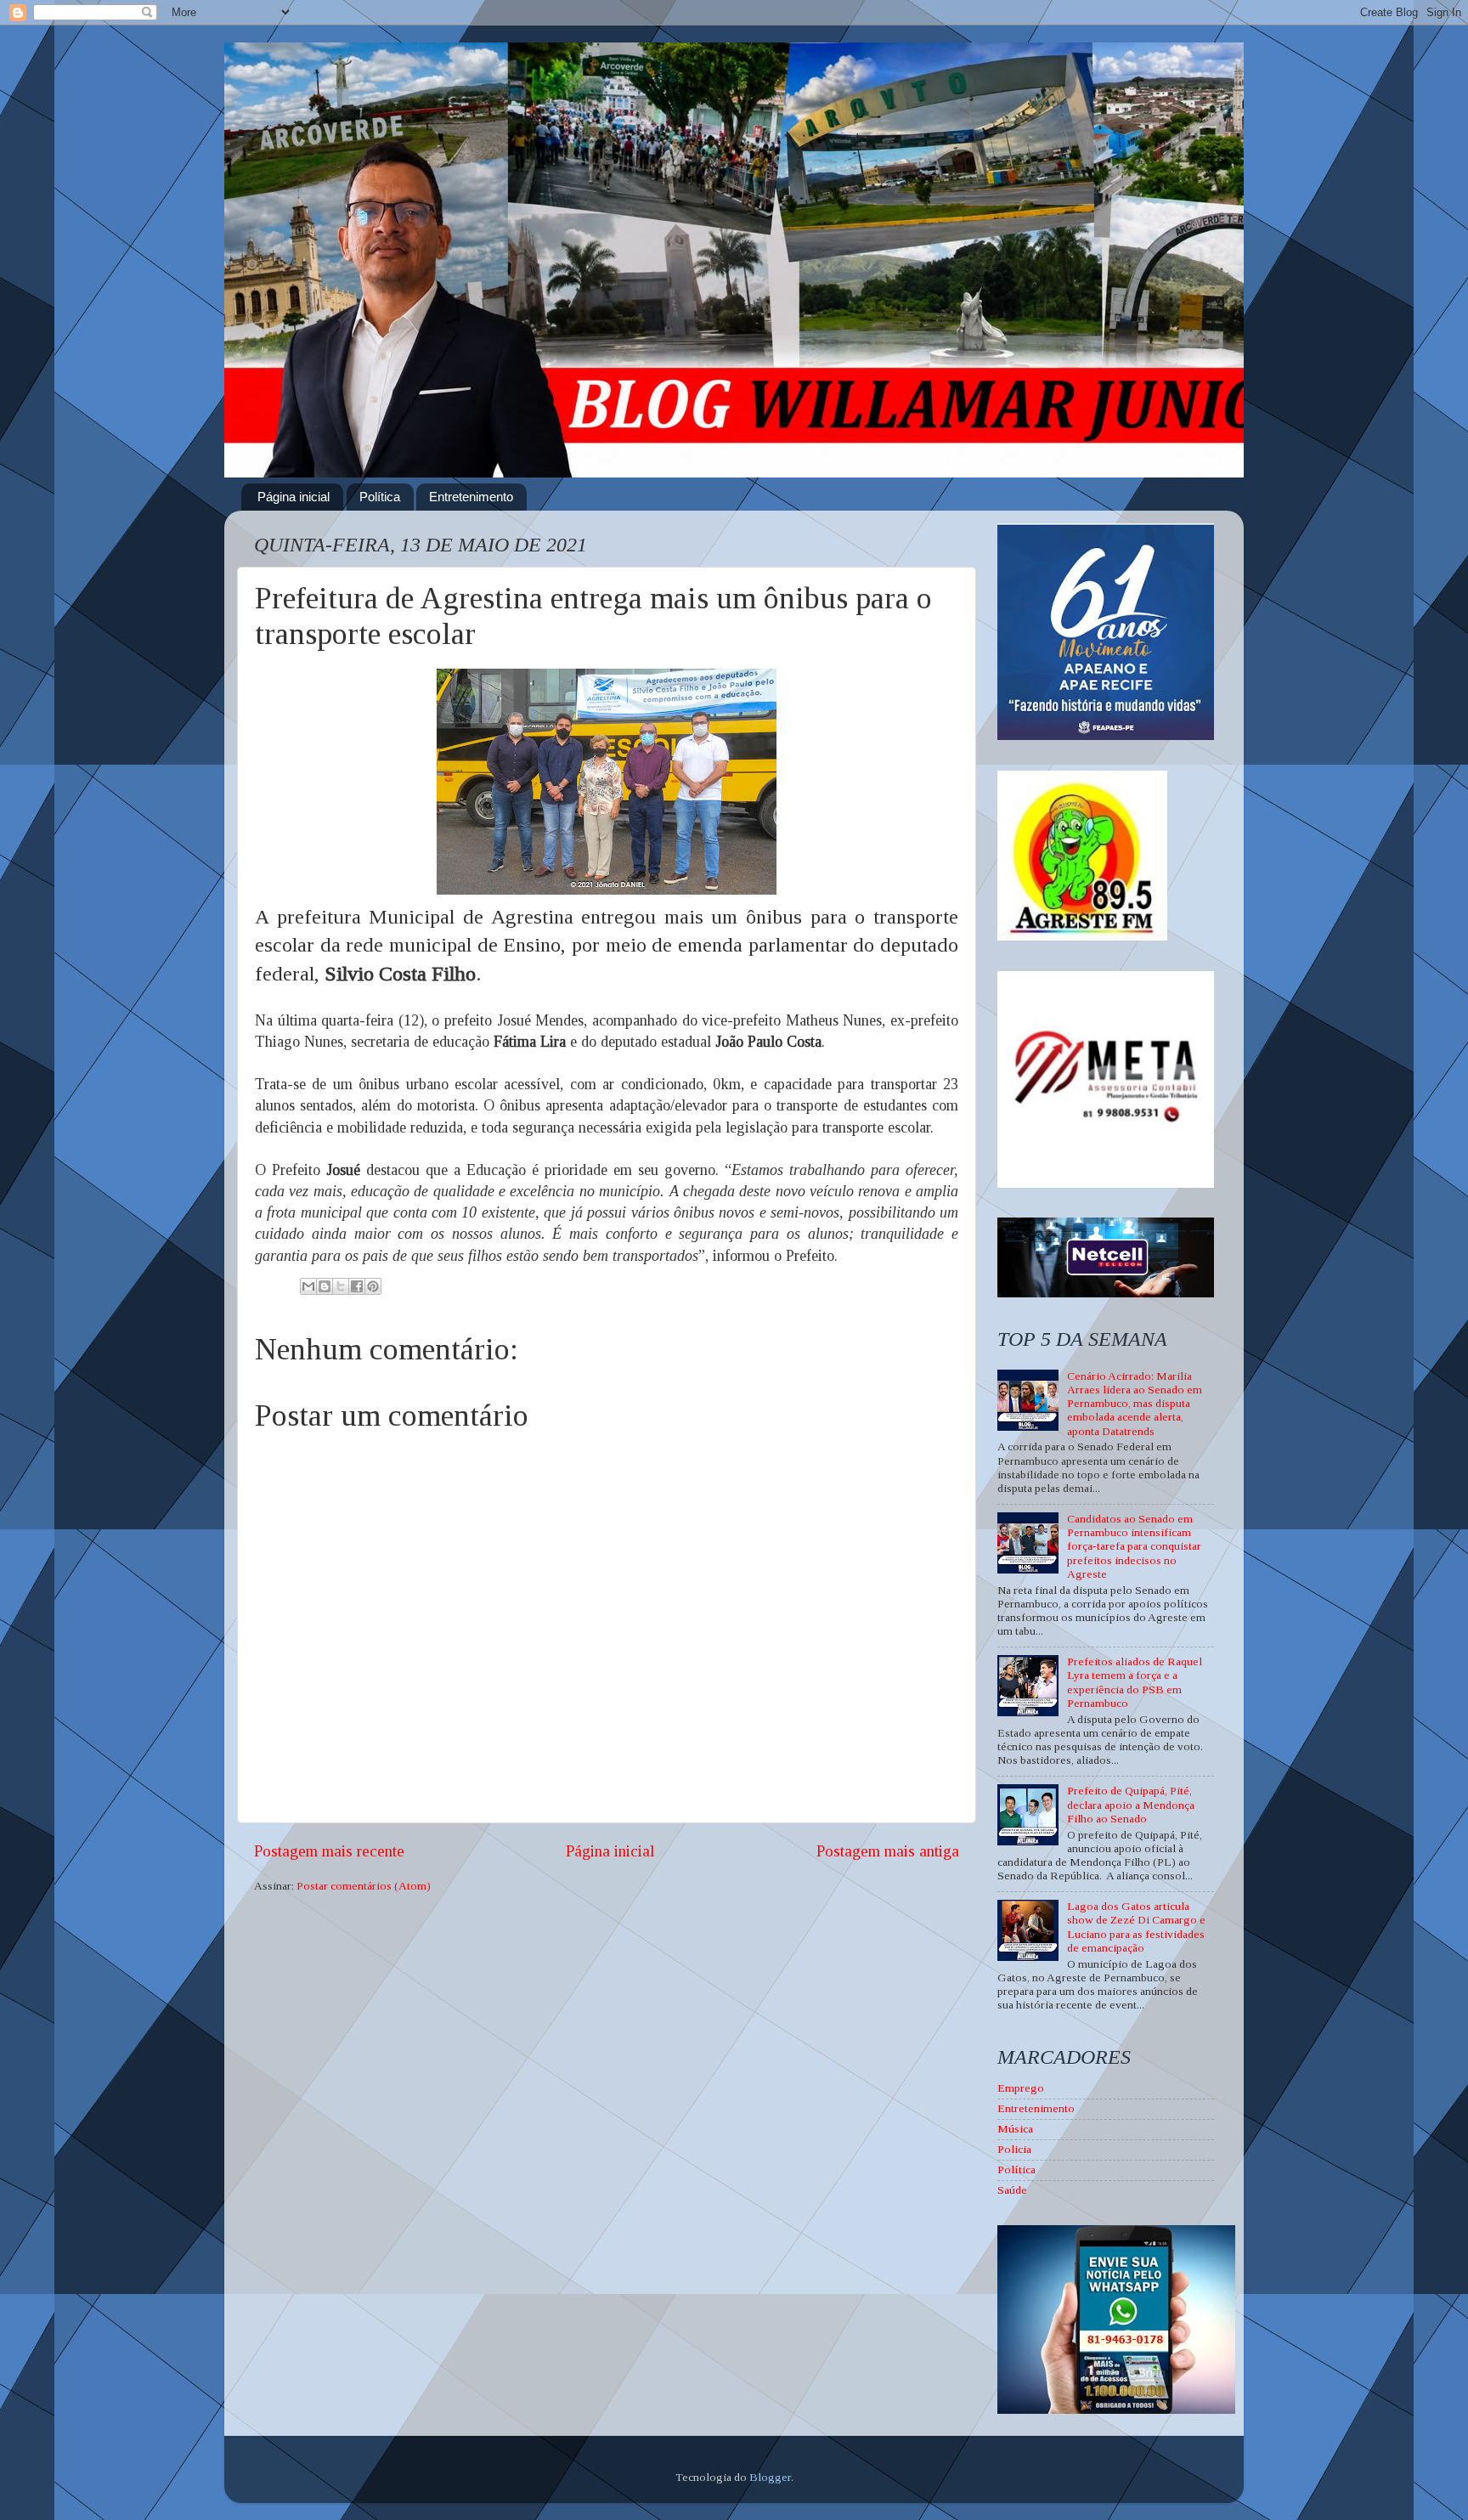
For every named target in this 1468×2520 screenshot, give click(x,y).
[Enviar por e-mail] (308, 1286)
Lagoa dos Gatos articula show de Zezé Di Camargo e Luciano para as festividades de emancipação (1136, 1927)
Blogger (770, 2477)
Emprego (1021, 2088)
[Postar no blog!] (325, 1286)
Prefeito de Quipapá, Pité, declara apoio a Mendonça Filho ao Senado (1131, 1804)
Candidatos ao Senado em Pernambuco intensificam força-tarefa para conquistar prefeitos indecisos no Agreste (1134, 1546)
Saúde (1012, 2190)
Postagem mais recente (329, 1851)
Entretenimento (471, 497)
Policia (1014, 2149)
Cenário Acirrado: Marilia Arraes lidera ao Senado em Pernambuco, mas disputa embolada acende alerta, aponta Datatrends (1135, 1404)
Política (380, 497)
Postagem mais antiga (888, 1851)
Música (1015, 2129)
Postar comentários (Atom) (364, 1886)
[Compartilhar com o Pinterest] (373, 1286)
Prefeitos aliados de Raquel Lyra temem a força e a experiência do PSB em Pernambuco (1135, 1682)
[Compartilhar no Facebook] (357, 1286)
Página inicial (294, 497)
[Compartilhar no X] (341, 1286)
